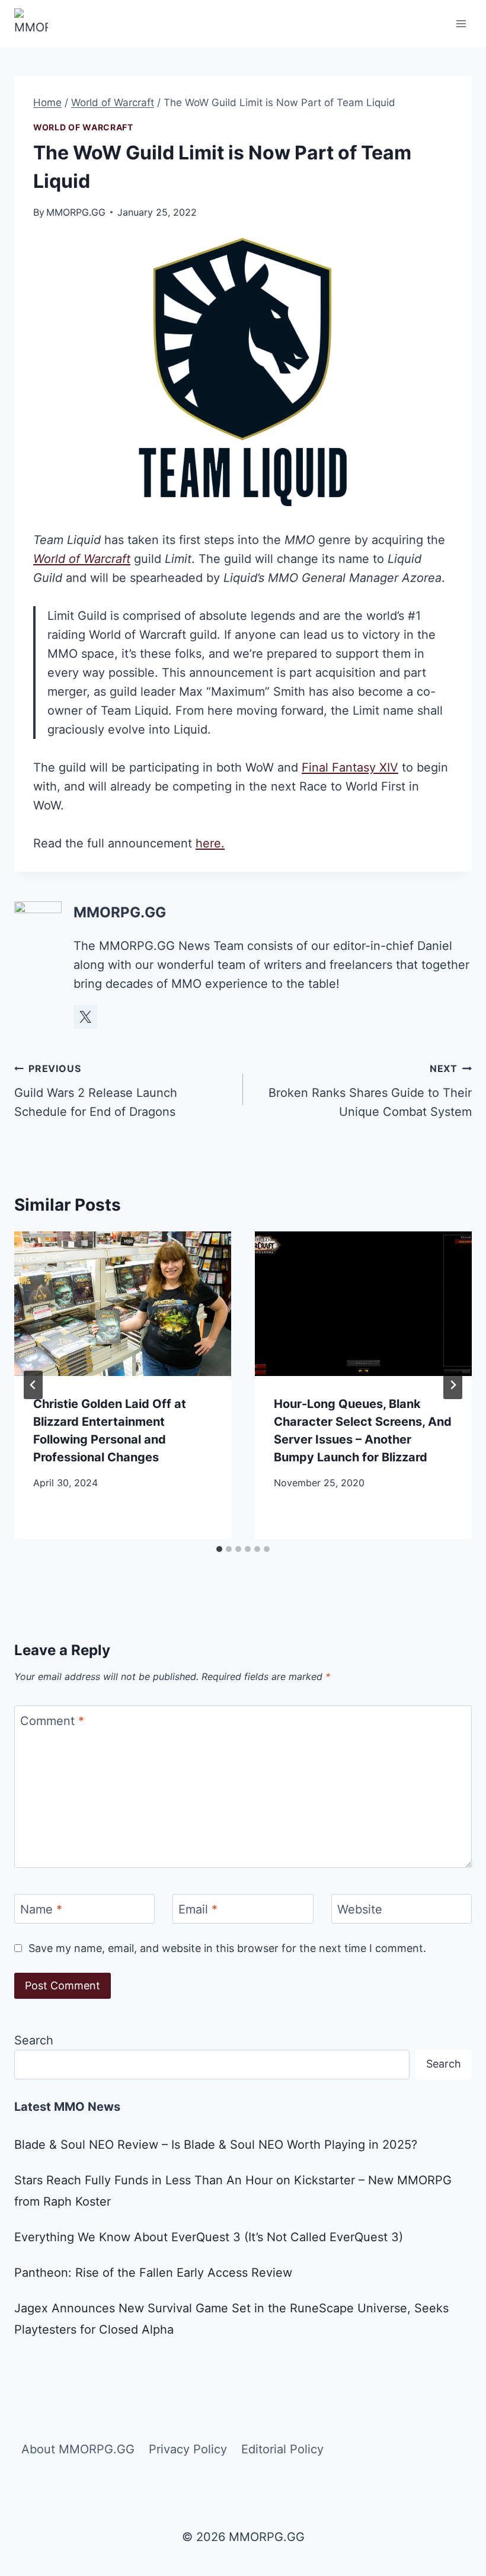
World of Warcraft (83, 127)
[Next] (453, 1385)
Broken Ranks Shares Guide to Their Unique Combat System (370, 1091)
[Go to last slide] (33, 1385)
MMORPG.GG (76, 212)
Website (360, 1909)
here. (210, 843)
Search (34, 2040)
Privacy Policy (188, 2449)
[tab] (219, 1549)
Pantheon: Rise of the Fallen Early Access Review (153, 2273)
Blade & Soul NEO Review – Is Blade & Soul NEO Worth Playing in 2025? (216, 2145)
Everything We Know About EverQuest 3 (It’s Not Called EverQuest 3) (209, 2237)
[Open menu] (461, 23)
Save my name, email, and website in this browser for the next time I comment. (227, 1948)
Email (198, 1909)
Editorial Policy (282, 2449)
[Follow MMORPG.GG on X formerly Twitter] (85, 1017)
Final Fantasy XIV (350, 767)
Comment (52, 1721)
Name (41, 1909)
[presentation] (123, 1304)
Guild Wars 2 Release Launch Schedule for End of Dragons (96, 1091)
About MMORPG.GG (78, 2449)
